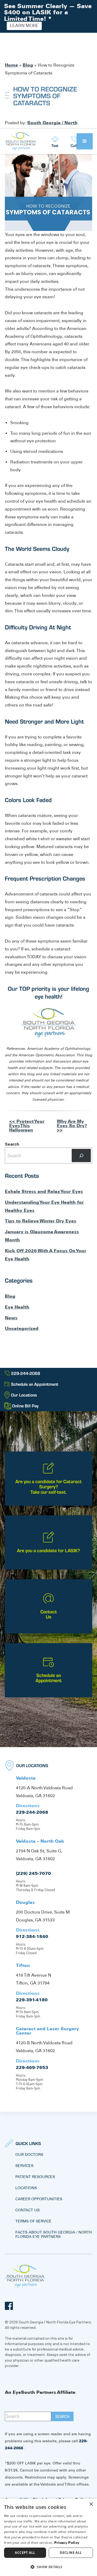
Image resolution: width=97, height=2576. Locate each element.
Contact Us (27, 2210)
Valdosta (26, 1778)
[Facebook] (9, 2306)
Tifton (23, 1965)
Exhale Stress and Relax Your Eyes (44, 1191)
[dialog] (48, 2537)
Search (12, 1144)
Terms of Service (33, 2221)
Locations (26, 2188)
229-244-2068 (32, 1812)
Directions (28, 1806)
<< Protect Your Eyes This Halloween (27, 1126)
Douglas (25, 1902)
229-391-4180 (32, 2000)
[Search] (81, 1155)
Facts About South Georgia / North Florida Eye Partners (54, 2234)
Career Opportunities (39, 2199)
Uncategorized (22, 1328)
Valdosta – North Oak (40, 1841)
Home (11, 65)
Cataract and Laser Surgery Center (47, 2031)
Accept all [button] (25, 2553)
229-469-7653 (32, 2067)
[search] (62, 2416)
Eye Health (17, 1307)
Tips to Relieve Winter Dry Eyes (41, 1221)
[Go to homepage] (20, 141)
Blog (28, 65)
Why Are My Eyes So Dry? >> (72, 1126)
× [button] (91, 2504)
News (11, 1318)
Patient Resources (35, 2177)
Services (24, 2166)
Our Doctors (29, 2155)
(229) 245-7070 (33, 1873)
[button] (85, 141)
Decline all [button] (71, 2553)
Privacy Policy (67, 2543)
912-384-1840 (32, 1936)
